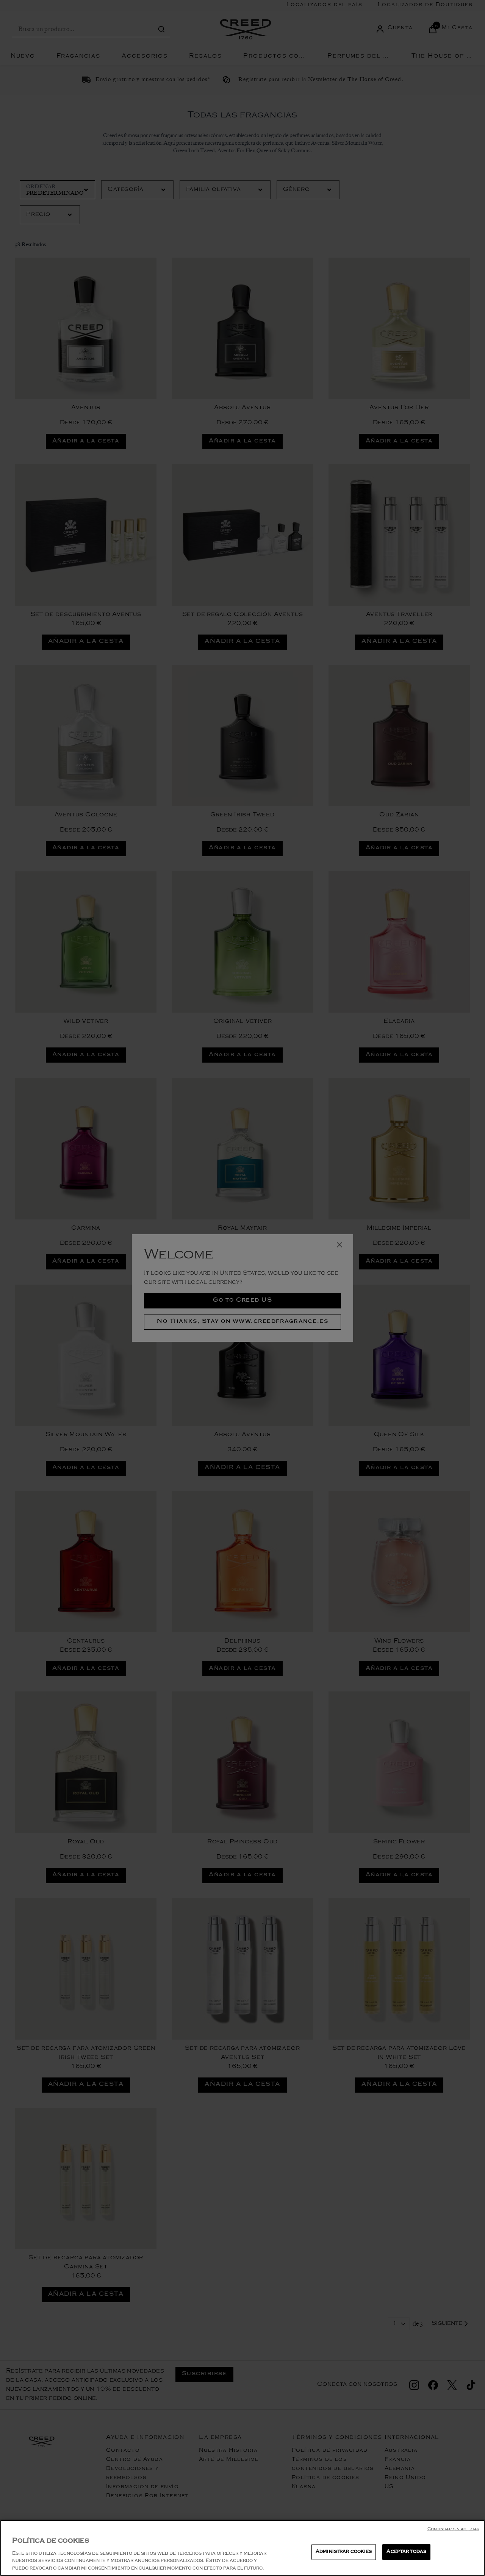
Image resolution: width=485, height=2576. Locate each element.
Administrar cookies (344, 2552)
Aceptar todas (406, 2552)
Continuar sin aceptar (453, 2530)
